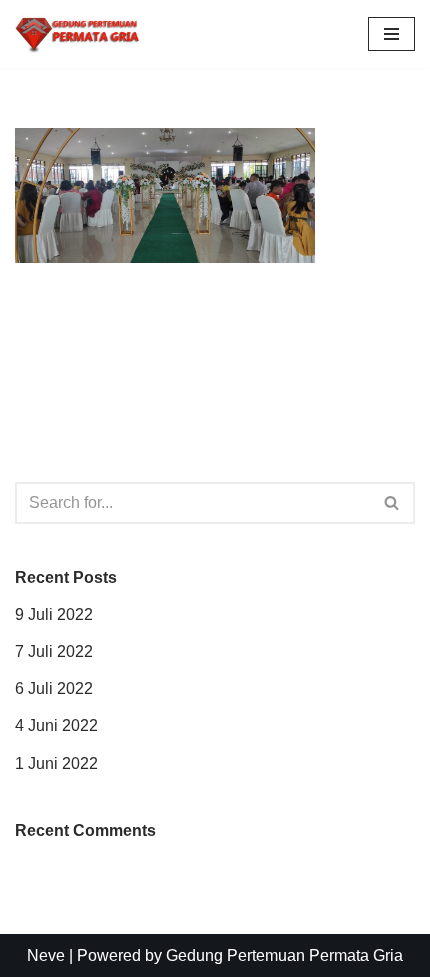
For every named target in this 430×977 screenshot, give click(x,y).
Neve (46, 955)
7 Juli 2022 (54, 651)
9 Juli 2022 (54, 614)
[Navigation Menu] (391, 34)
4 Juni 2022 (56, 725)
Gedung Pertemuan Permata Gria (284, 955)
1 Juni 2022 (56, 763)
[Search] (392, 503)
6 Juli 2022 (54, 688)
